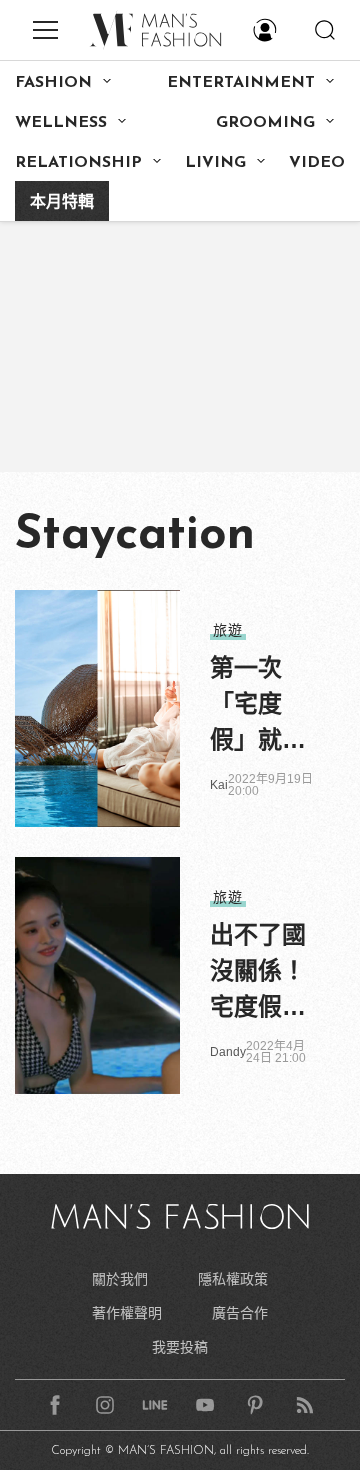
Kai (219, 785)
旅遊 (228, 630)
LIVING (215, 163)
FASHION (53, 83)
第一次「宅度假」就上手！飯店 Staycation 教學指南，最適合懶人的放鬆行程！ (262, 706)
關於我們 (120, 1279)
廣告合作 (240, 1313)
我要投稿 (180, 1347)
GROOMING (265, 123)
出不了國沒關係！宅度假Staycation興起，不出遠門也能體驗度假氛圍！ (262, 973)
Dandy (228, 1052)
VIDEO (317, 163)
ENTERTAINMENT (241, 83)
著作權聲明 (127, 1313)
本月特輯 (62, 203)
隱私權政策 (233, 1279)
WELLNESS (61, 123)
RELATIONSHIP (78, 163)
